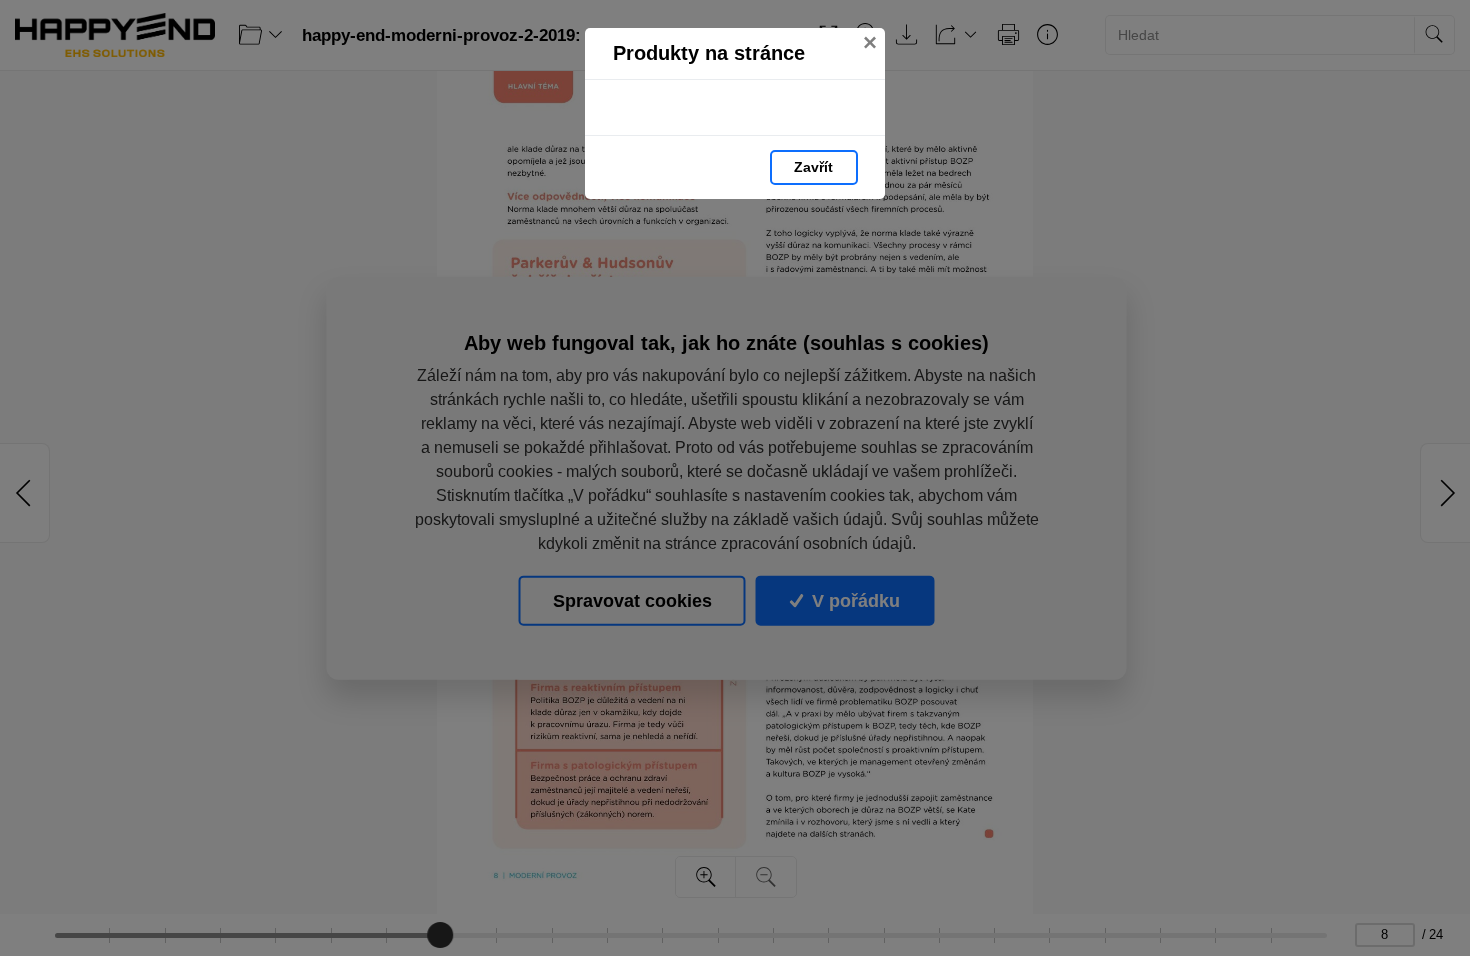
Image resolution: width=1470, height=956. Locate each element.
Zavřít (813, 167)
